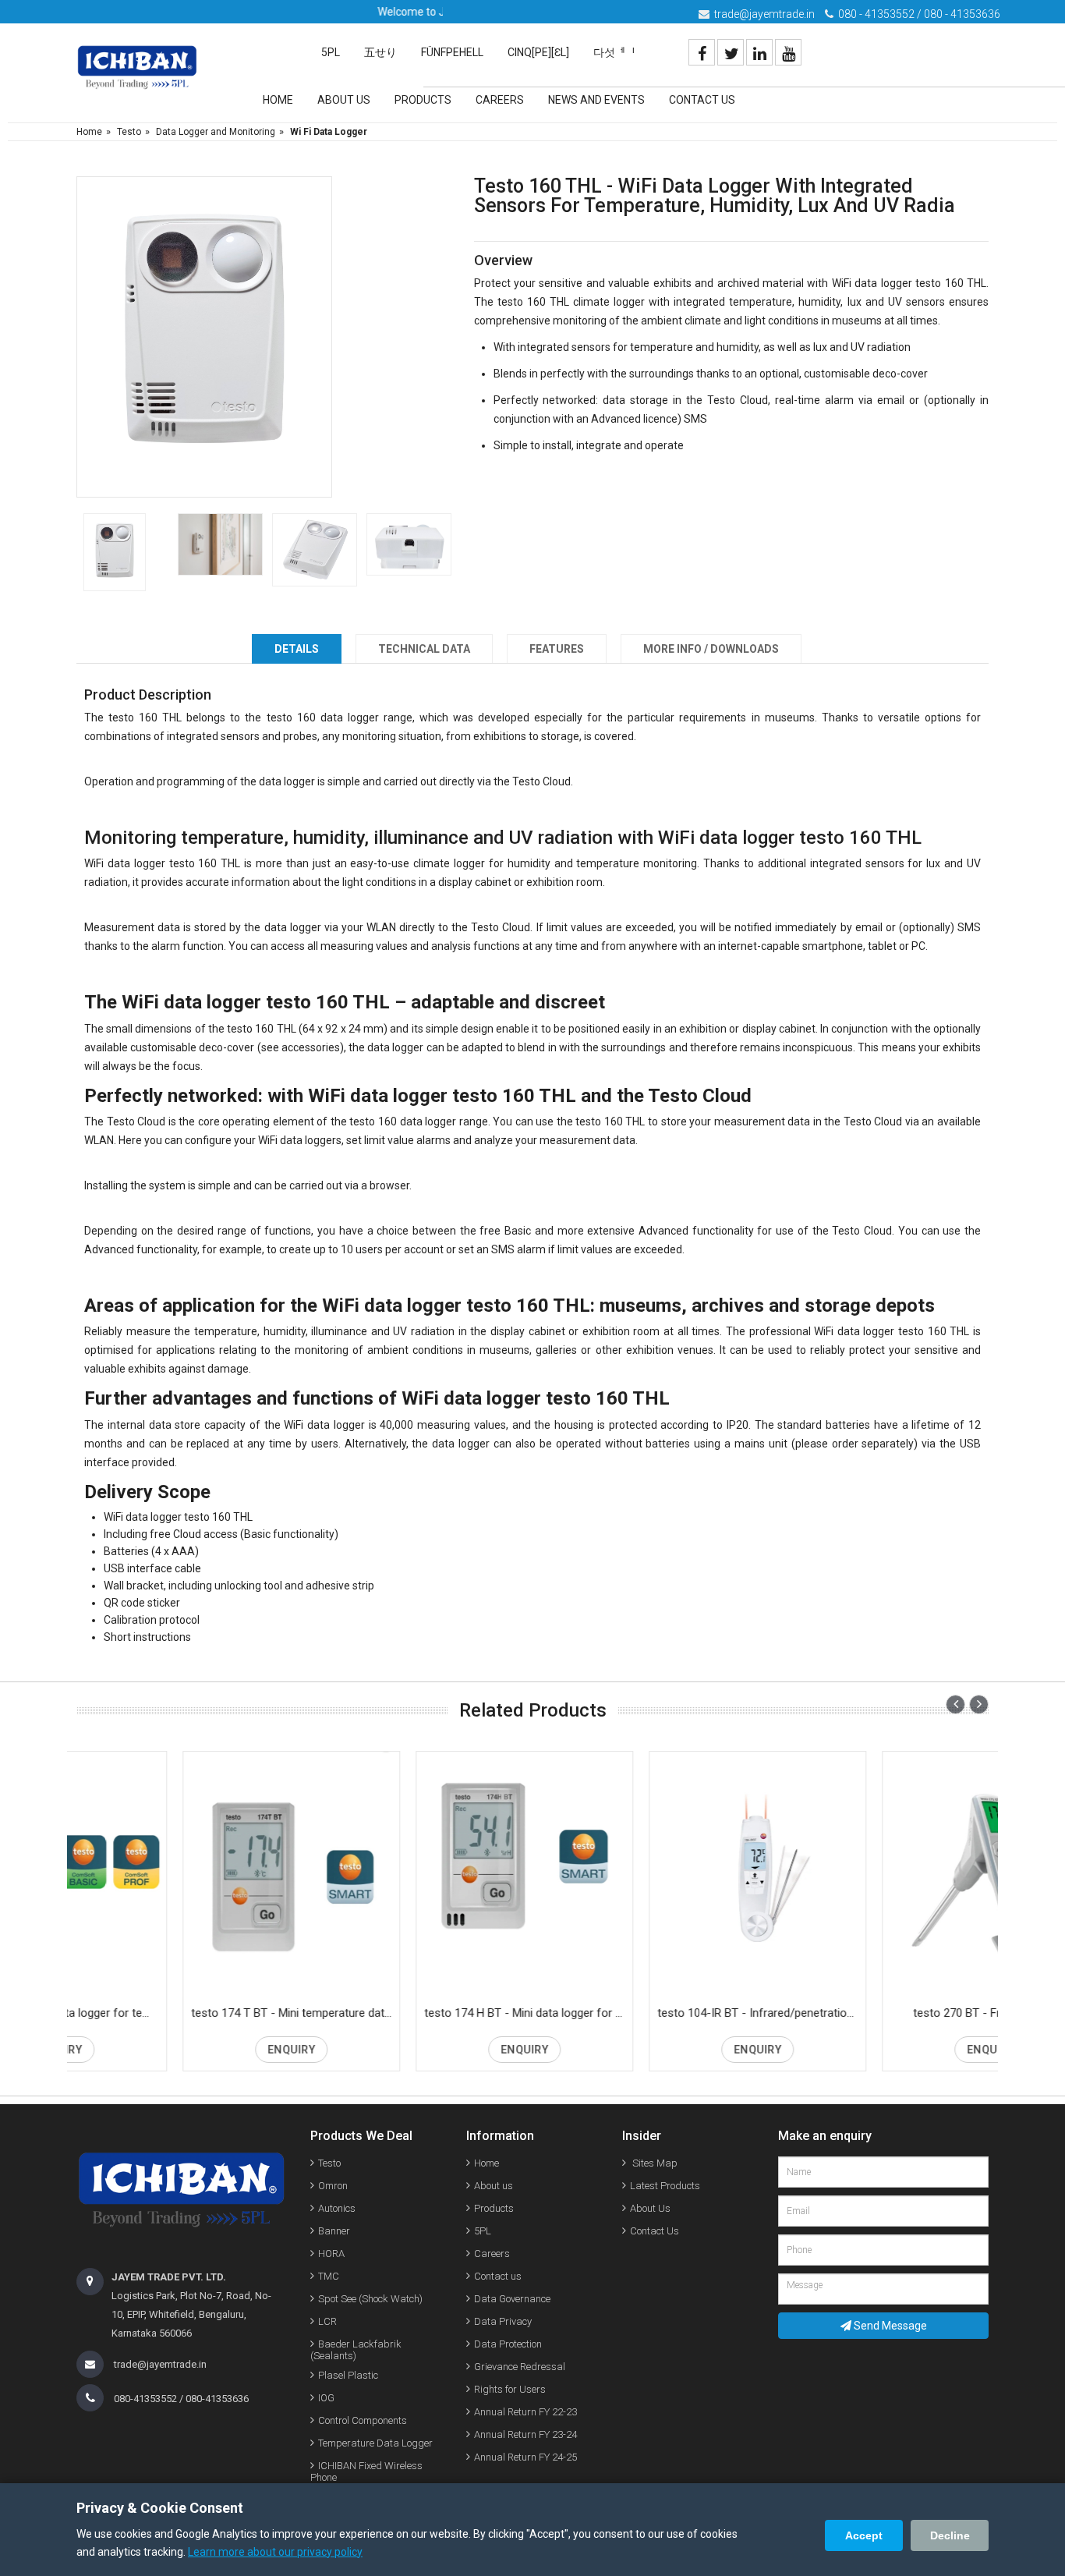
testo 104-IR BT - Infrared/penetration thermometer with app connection (654, 2013)
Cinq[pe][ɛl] (538, 52)
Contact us (498, 2276)
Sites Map (654, 2163)
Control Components (363, 2420)
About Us (344, 100)
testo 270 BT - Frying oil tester (883, 2013)
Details (297, 649)
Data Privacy (503, 2321)
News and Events (596, 100)
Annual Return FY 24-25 (525, 2457)
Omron (333, 2186)
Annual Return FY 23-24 (525, 2434)
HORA (331, 2254)
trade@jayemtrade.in (764, 14)
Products (423, 100)
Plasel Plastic (348, 2375)
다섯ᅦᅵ (614, 52)
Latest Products (665, 2186)
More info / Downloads (711, 649)
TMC (329, 2276)
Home (278, 100)
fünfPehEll (452, 52)
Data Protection (508, 2344)
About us (494, 2186)
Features (557, 649)
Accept (864, 2535)
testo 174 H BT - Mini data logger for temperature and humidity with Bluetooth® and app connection (421, 2013)
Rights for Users (510, 2389)
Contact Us (702, 100)
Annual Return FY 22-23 (525, 2412)
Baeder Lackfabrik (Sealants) (356, 2350)
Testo (129, 132)
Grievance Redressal (520, 2367)
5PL (331, 52)
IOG (326, 2398)
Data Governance (512, 2299)
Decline (950, 2535)
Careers (500, 100)
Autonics (337, 2208)
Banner (334, 2231)
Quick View (188, 1877)
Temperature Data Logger (375, 2443)
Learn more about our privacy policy (275, 2552)
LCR (327, 2321)
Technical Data (424, 649)
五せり (380, 52)
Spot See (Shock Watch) (370, 2299)
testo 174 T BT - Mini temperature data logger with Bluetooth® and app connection (188, 2013)
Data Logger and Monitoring (216, 132)
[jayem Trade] (137, 68)
